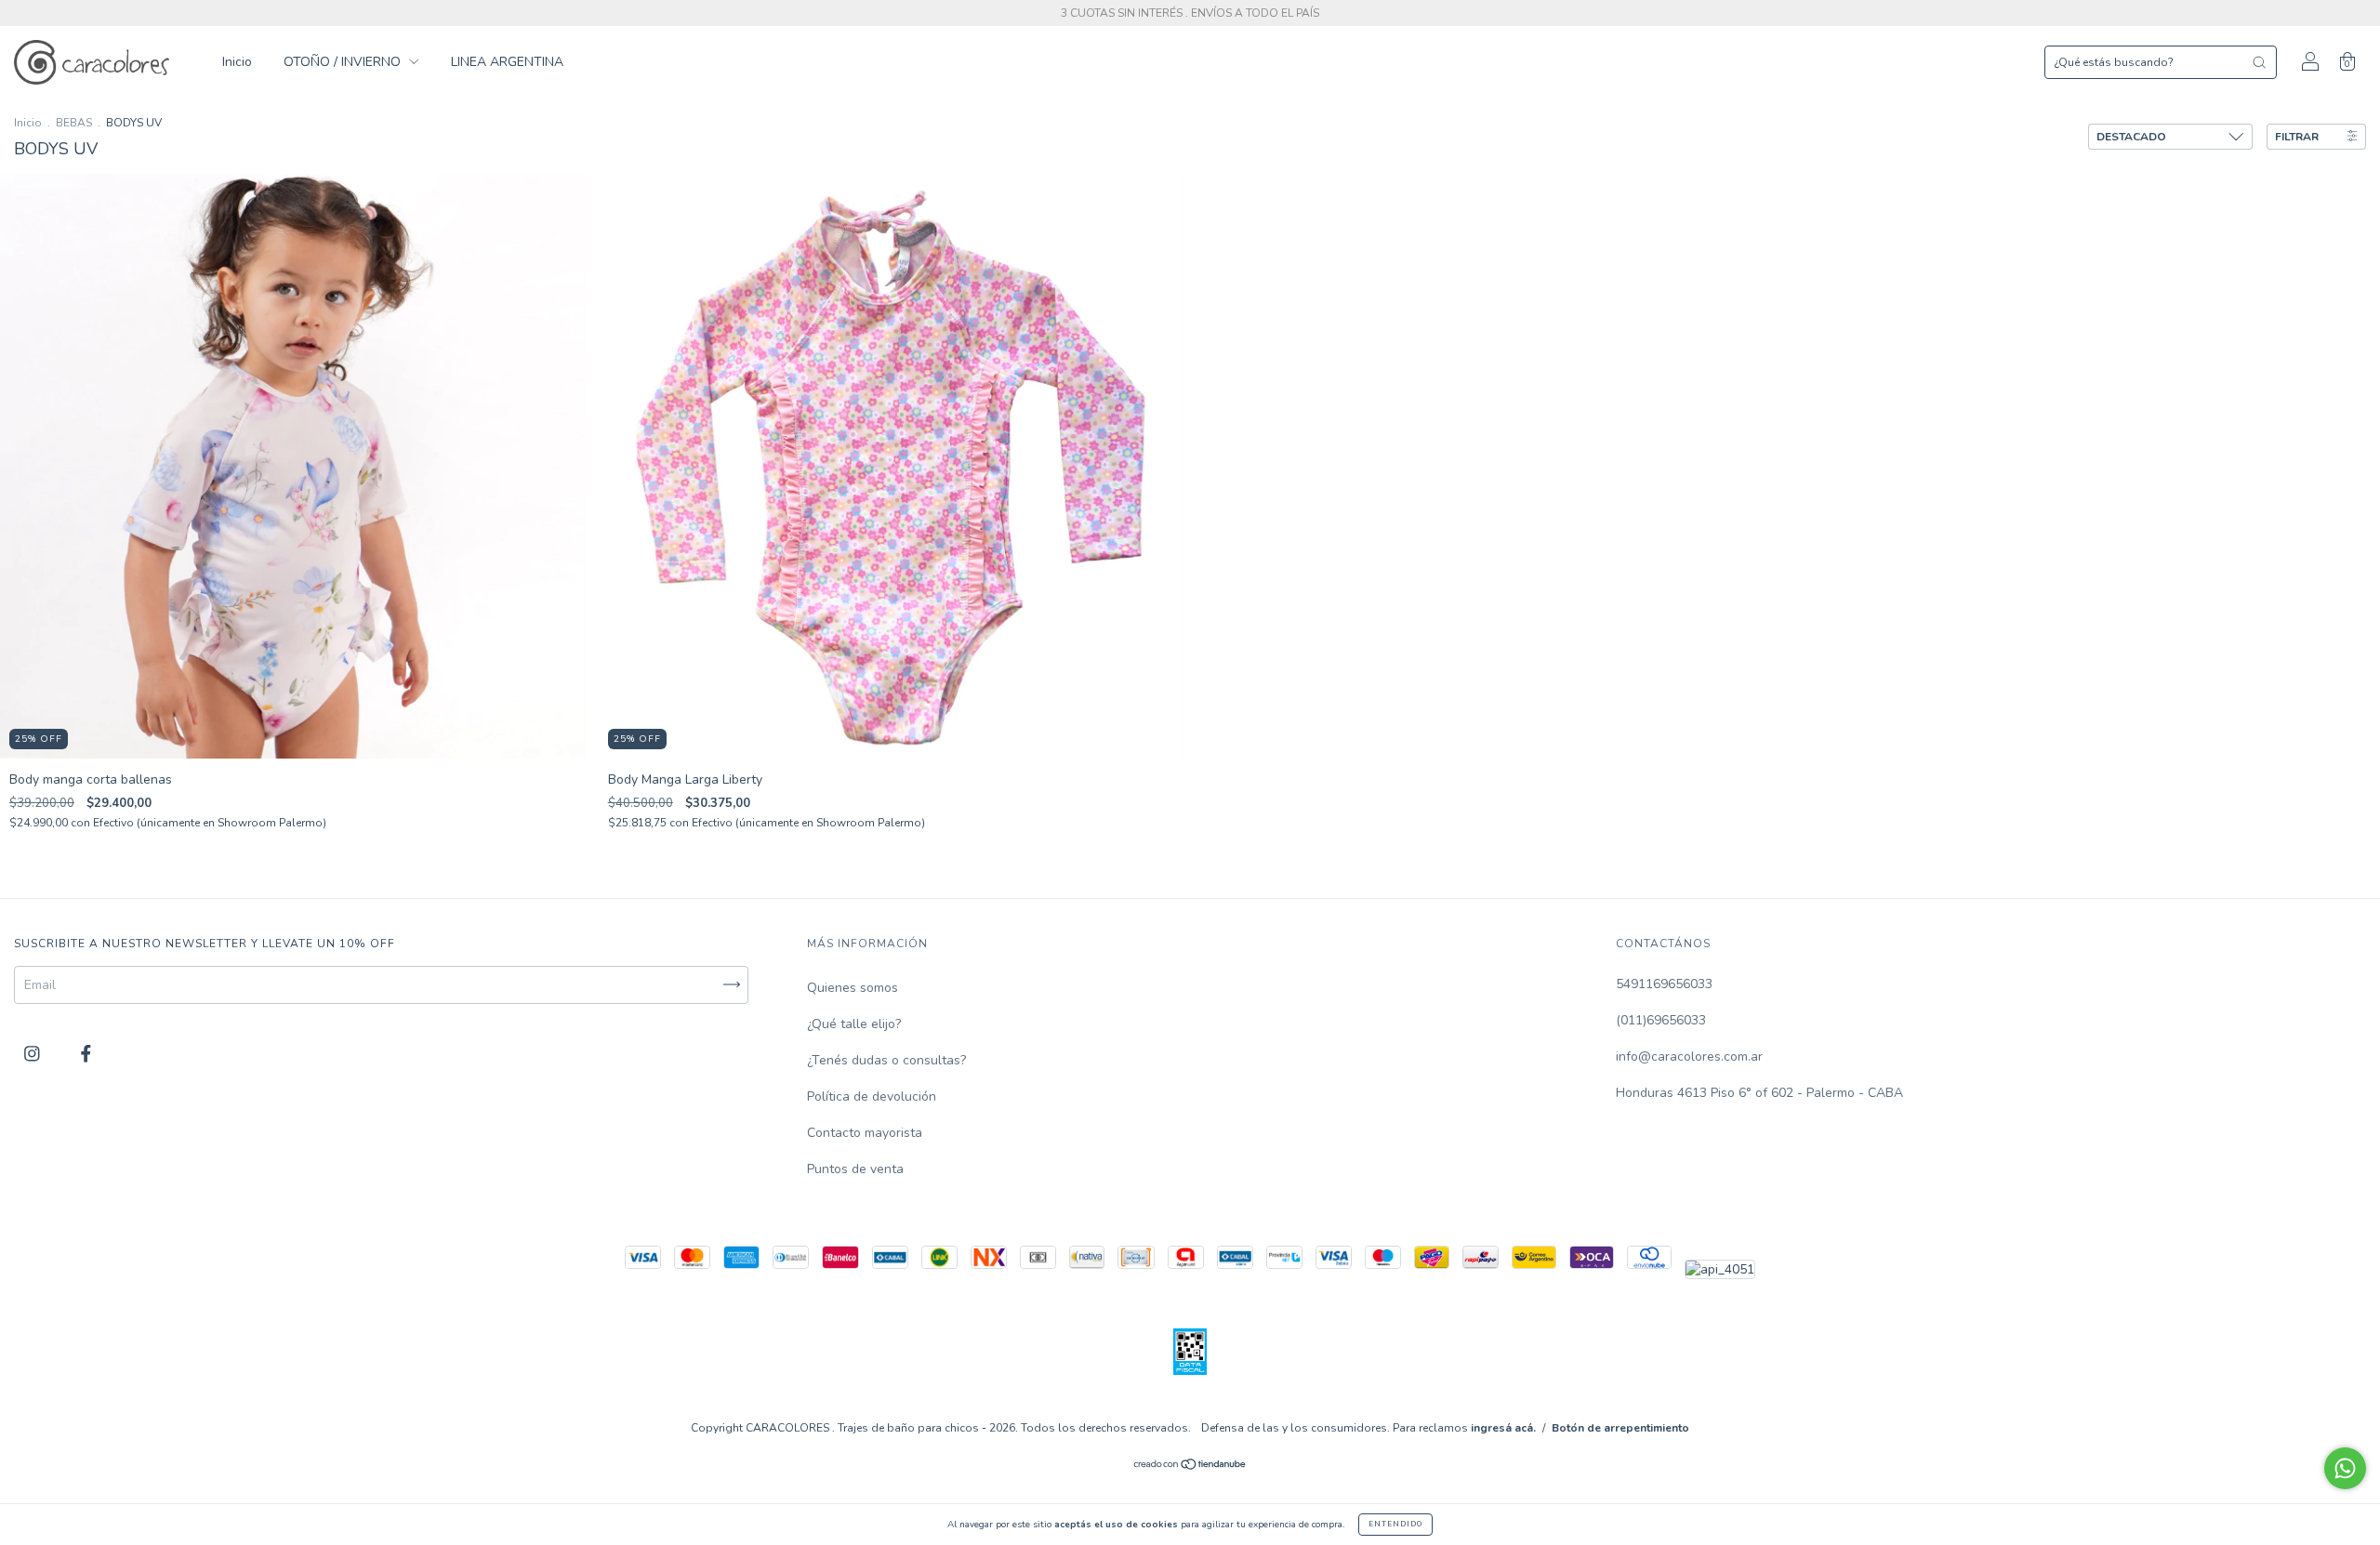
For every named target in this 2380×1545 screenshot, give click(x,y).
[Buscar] (2259, 62)
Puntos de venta (855, 1169)
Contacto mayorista (865, 1133)
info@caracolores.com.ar (1689, 1056)
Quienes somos (853, 988)
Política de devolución (872, 1096)
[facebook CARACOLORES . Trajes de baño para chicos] (86, 1054)
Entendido (1395, 1524)
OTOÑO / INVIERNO (344, 62)
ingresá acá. (1503, 1428)
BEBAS (74, 123)
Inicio (237, 62)
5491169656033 (1664, 984)
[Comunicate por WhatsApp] (2345, 1468)
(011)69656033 (1661, 1020)
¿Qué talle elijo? (854, 1024)
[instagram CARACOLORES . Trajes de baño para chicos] (34, 1054)
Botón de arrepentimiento (1620, 1428)
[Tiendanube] (1190, 1466)
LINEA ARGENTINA (507, 62)
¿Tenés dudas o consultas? (886, 1060)
